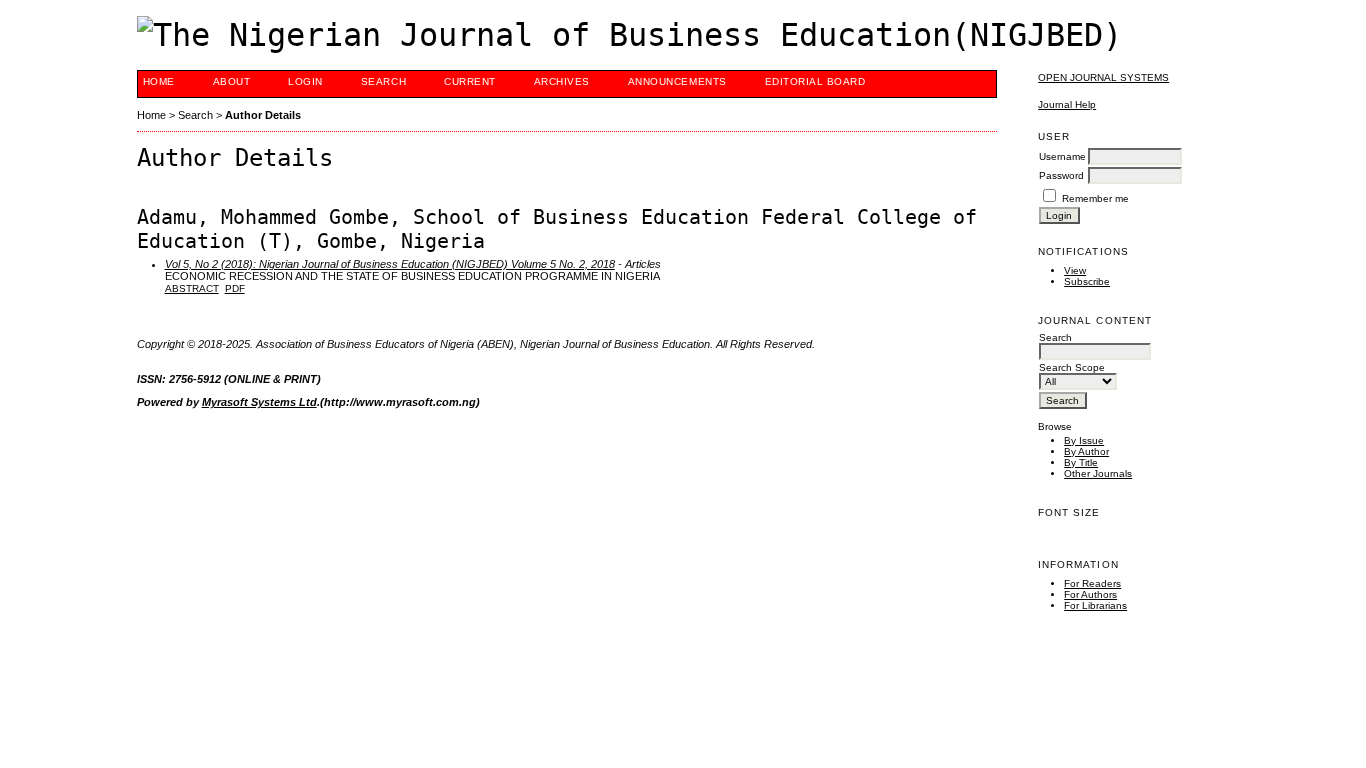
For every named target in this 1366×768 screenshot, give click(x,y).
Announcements (677, 81)
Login (305, 81)
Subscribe (1087, 281)
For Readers (1092, 583)
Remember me (1095, 198)
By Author (1086, 451)
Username (1062, 156)
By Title (1081, 462)
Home (159, 81)
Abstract (192, 288)
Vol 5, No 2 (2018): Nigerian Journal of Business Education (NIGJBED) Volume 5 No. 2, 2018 (390, 264)
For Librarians (1095, 605)
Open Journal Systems (1103, 77)
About (232, 81)
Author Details (263, 115)
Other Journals (1098, 473)
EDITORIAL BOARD (815, 81)
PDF (235, 288)
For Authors (1090, 594)
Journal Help (1067, 104)
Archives (562, 81)
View (1075, 270)
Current (470, 81)
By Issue (1084, 440)
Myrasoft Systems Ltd (259, 402)
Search (383, 81)
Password (1061, 175)
